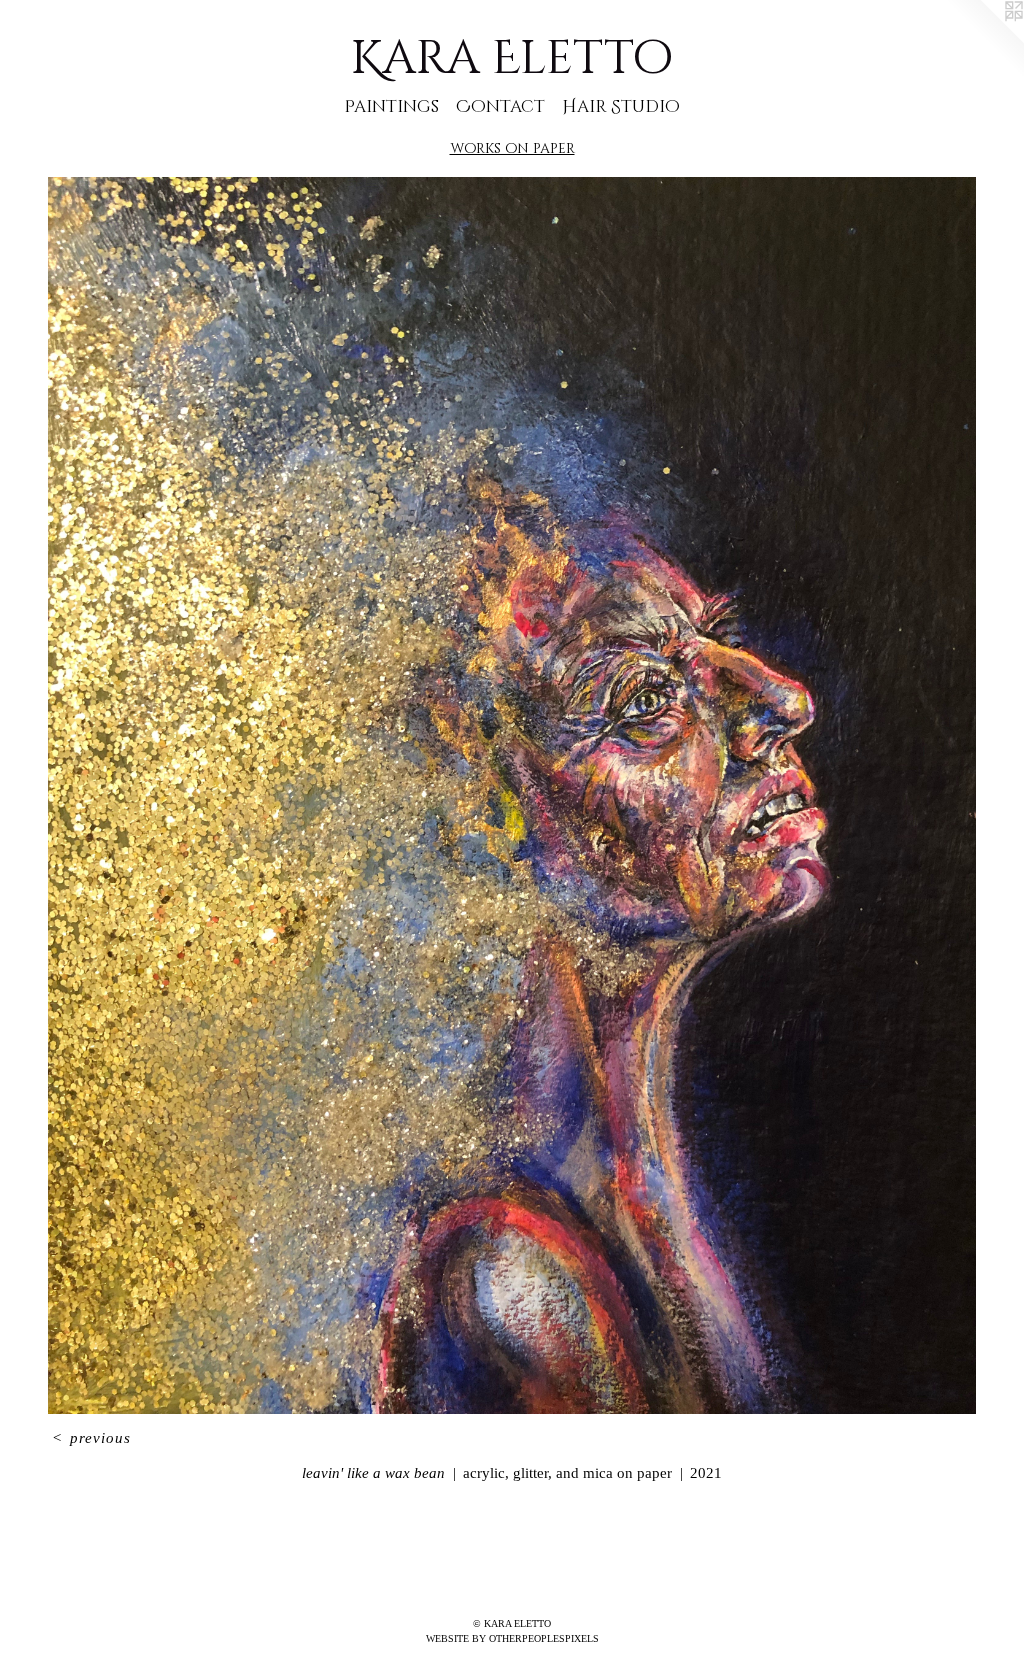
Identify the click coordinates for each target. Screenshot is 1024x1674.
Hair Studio (621, 106)
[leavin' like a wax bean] (512, 795)
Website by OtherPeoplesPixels (512, 1638)
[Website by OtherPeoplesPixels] (984, 40)
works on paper (512, 148)
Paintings (391, 106)
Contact (500, 106)
